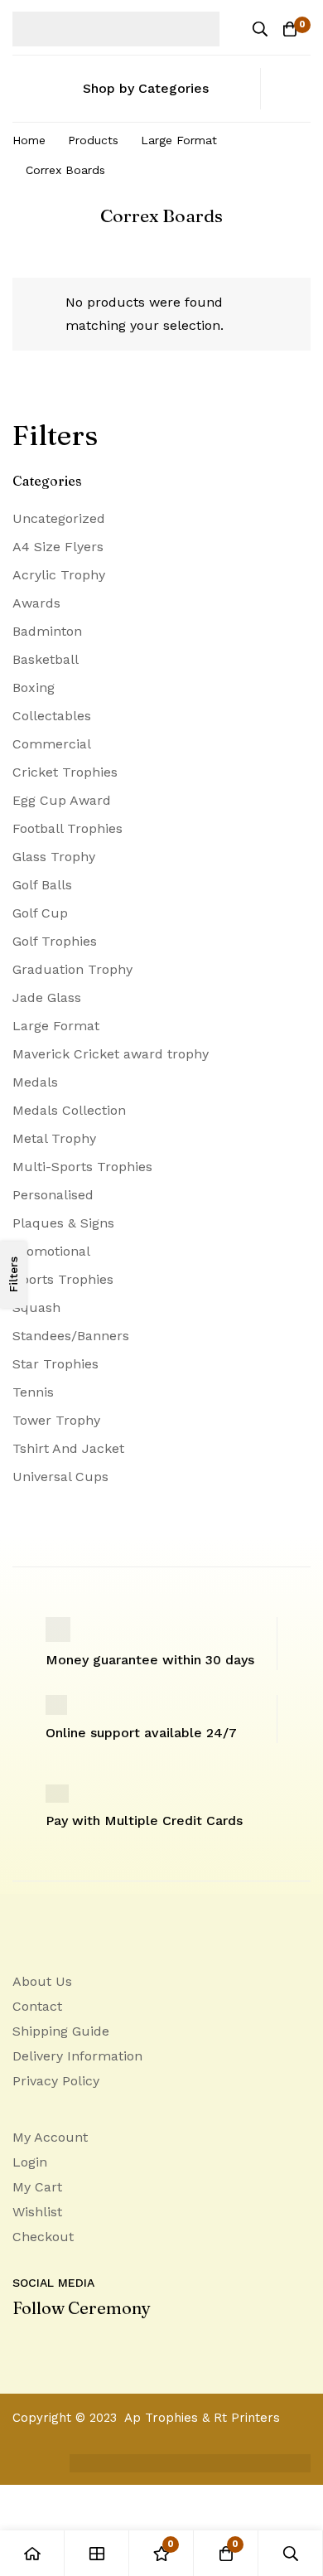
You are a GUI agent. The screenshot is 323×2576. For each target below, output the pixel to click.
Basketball (46, 659)
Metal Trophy (54, 1138)
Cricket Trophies (65, 772)
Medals (35, 1082)
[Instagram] (87, 2346)
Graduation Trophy (72, 969)
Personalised (53, 1195)
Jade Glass (47, 997)
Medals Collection (69, 1110)
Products (93, 140)
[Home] (32, 2553)
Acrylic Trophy (59, 575)
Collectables (52, 716)
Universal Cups (60, 1477)
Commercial (52, 744)
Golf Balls (42, 885)
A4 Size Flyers (58, 547)
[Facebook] (52, 2346)
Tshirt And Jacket (68, 1448)
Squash (36, 1307)
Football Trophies (67, 828)
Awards (36, 603)
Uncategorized (59, 518)
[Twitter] (122, 2346)
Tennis (33, 1392)
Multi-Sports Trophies (82, 1167)
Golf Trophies (55, 941)
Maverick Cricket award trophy (111, 1054)
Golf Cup (40, 913)
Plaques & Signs (63, 1223)
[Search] (260, 29)
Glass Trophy (54, 857)
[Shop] (97, 2553)
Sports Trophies (63, 1279)
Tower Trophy (56, 1420)
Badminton (47, 631)
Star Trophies (55, 1364)
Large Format (179, 140)
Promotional (51, 1251)
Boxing (34, 688)
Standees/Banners (71, 1336)
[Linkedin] (17, 2346)
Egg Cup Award (62, 800)
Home (29, 140)
